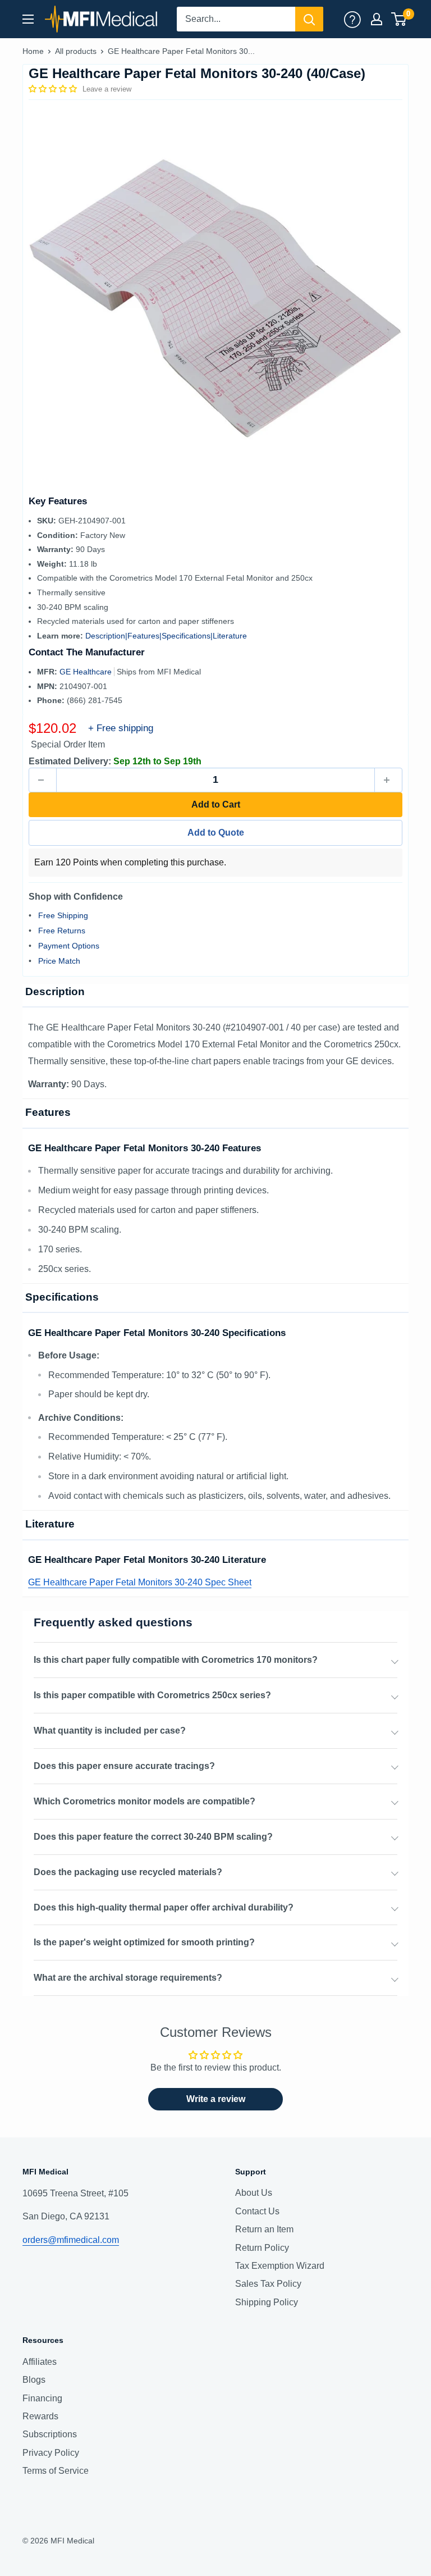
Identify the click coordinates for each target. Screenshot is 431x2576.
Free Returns (62, 931)
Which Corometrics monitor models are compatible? (145, 1801)
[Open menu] (28, 19)
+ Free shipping (121, 728)
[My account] (352, 19)
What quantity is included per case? (110, 1731)
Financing (42, 2398)
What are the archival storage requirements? (128, 1978)
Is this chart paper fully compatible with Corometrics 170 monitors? (176, 1660)
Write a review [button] (216, 2099)
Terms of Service (56, 2471)
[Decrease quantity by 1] (43, 780)
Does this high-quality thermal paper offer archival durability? (164, 1907)
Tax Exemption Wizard (280, 2266)
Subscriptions (50, 2434)
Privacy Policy (51, 2453)
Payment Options (69, 946)
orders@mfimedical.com (71, 2240)
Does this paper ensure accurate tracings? (124, 1766)
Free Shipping (63, 915)
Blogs (34, 2380)
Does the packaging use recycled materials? (128, 1872)
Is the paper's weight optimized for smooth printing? (144, 1942)
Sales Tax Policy (268, 2284)
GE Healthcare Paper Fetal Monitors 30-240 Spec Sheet (140, 1582)
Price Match (59, 961)
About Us (254, 2193)
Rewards (40, 2416)
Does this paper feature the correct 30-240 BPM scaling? (153, 1837)
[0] (399, 19)
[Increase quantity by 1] (388, 780)
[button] (54, 89)
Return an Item (264, 2229)
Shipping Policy (267, 2302)
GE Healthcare (87, 672)
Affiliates (40, 2362)
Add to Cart (216, 804)
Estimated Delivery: (70, 761)
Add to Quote (216, 833)
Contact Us (257, 2211)
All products (76, 51)
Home (33, 51)
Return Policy (262, 2248)
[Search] (309, 19)
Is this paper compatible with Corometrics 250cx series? (152, 1695)
